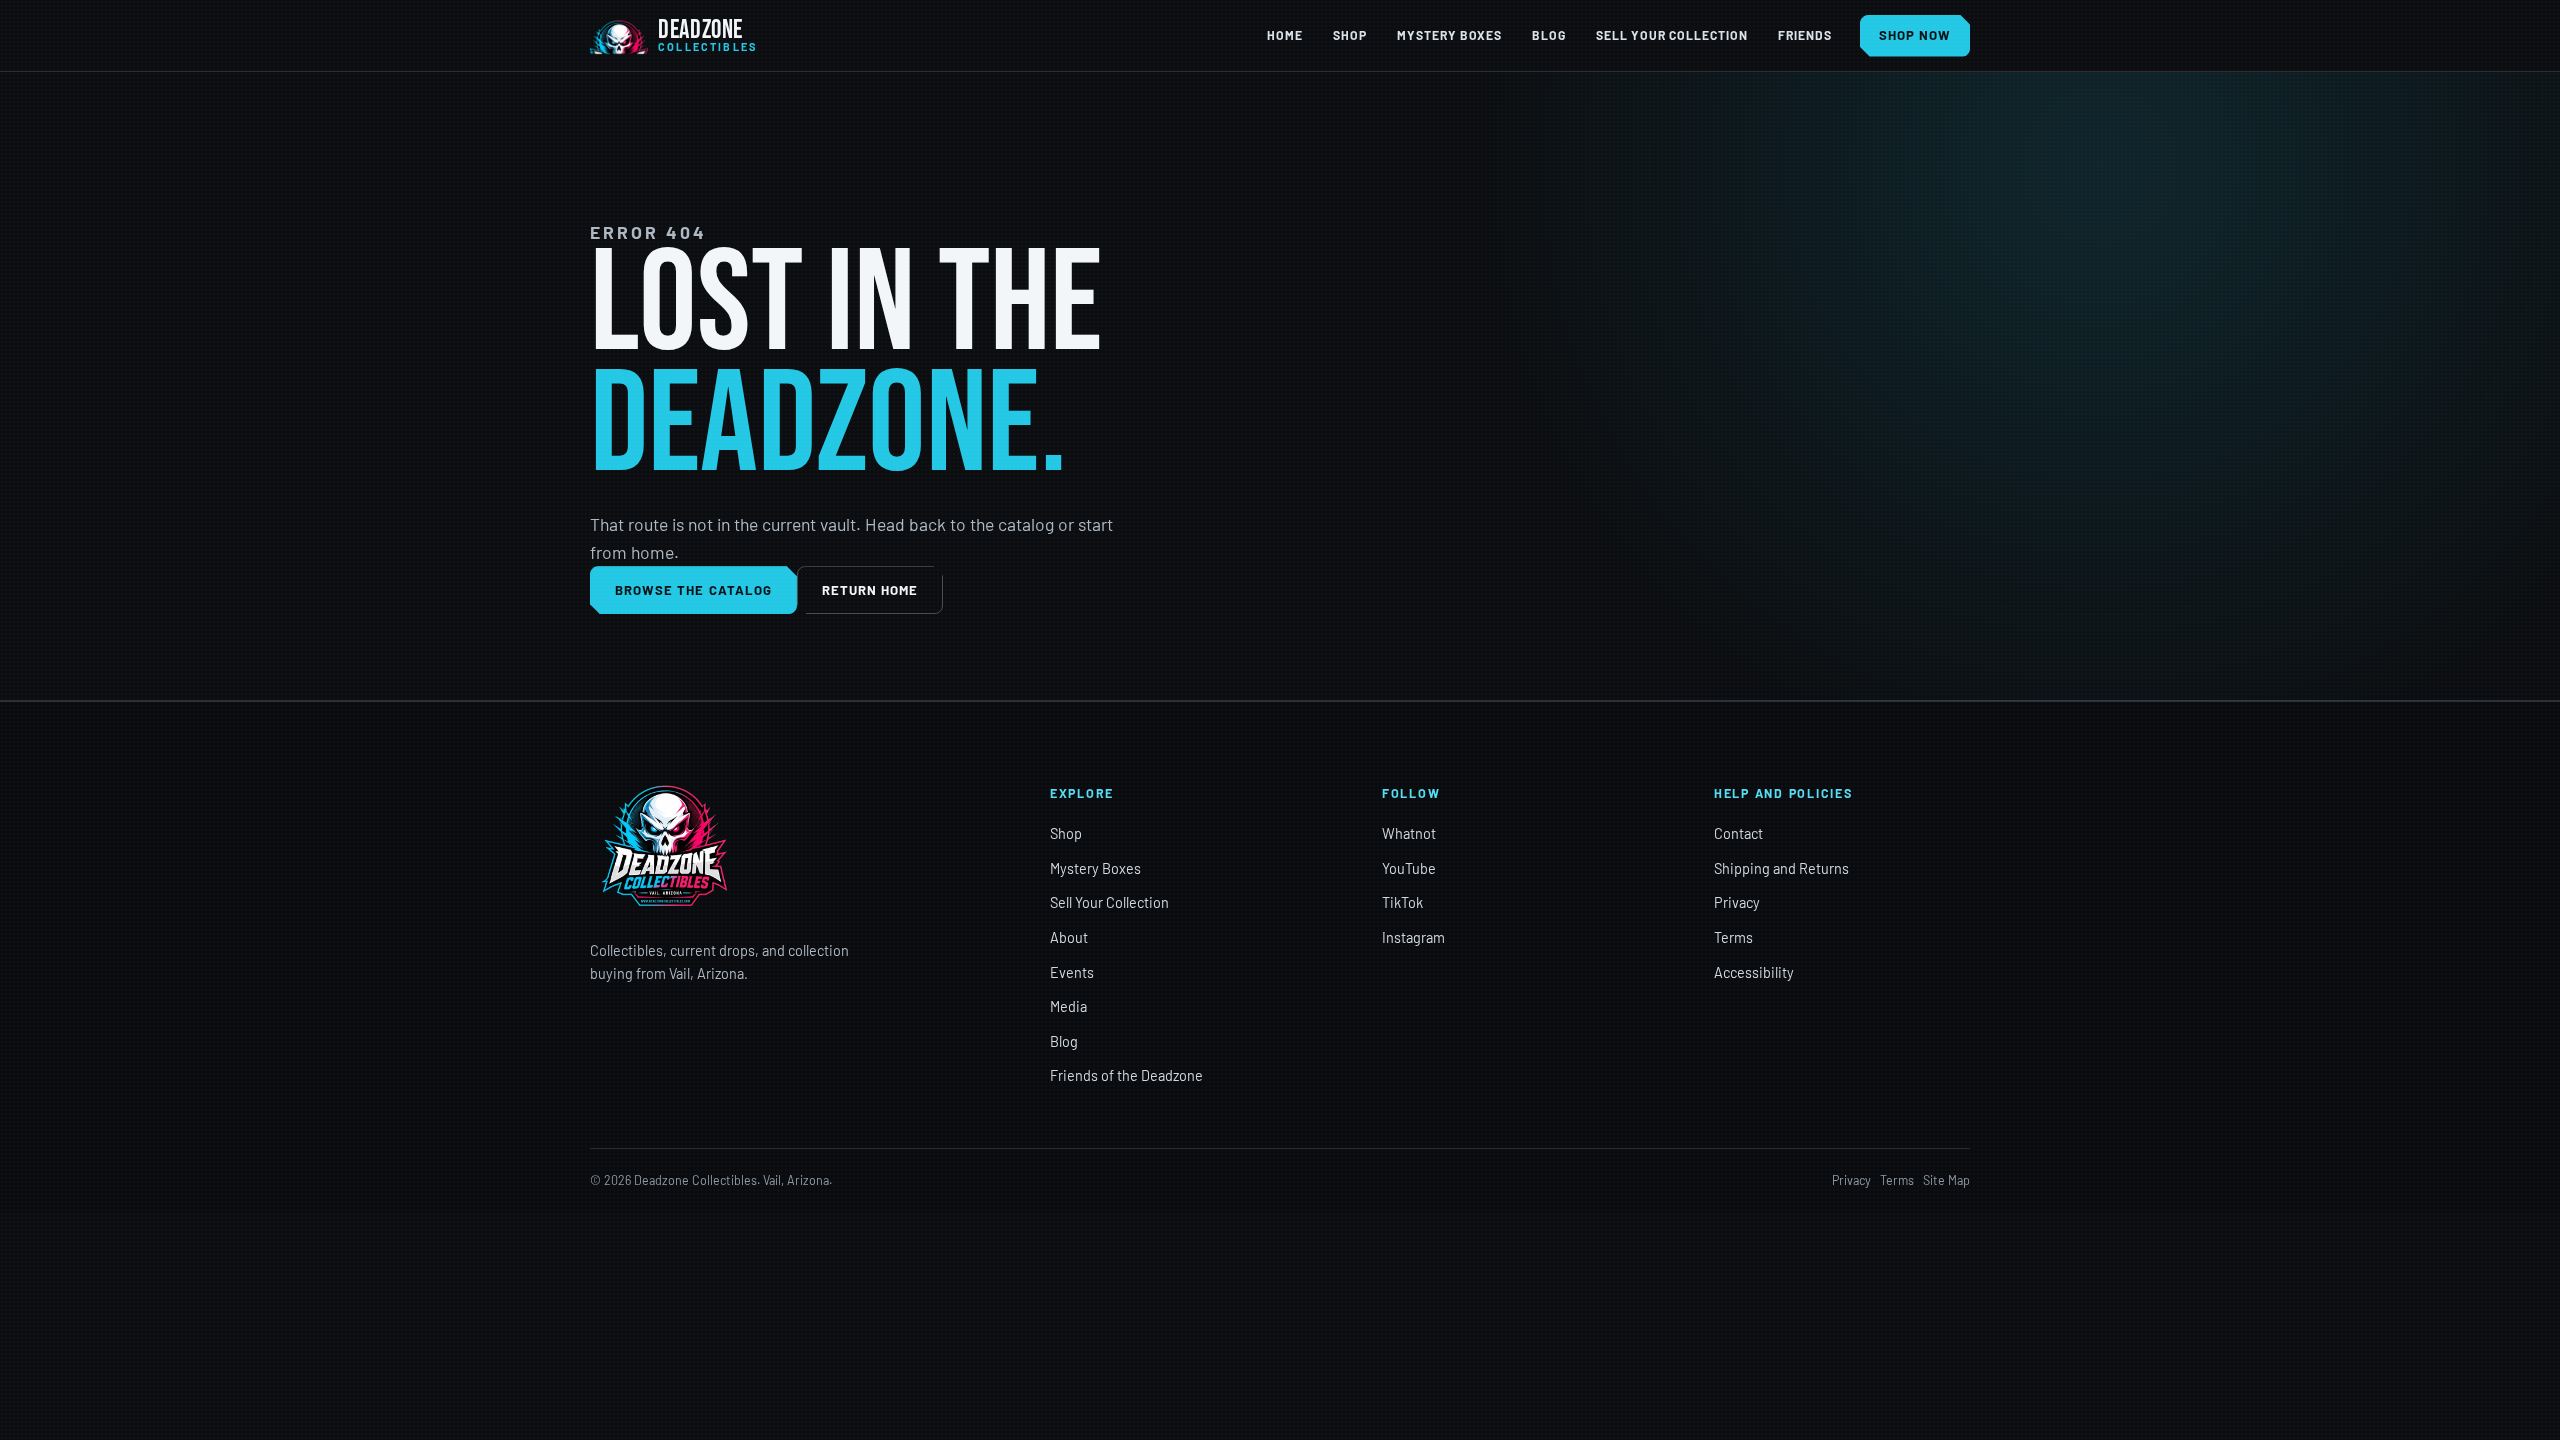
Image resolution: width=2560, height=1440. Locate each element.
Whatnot (1409, 833)
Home (1285, 35)
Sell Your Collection (1671, 35)
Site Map (1946, 1180)
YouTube (1409, 868)
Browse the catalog (693, 590)
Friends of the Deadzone (1126, 1075)
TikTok (1402, 902)
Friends (1805, 35)
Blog (1549, 35)
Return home (870, 590)
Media (1068, 1006)
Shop (1350, 35)
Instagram (1413, 937)
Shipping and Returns (1781, 868)
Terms (1733, 937)
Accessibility (1754, 972)
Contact (1738, 833)
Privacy (1737, 902)
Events (1072, 972)
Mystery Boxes (1450, 35)
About (1069, 937)
